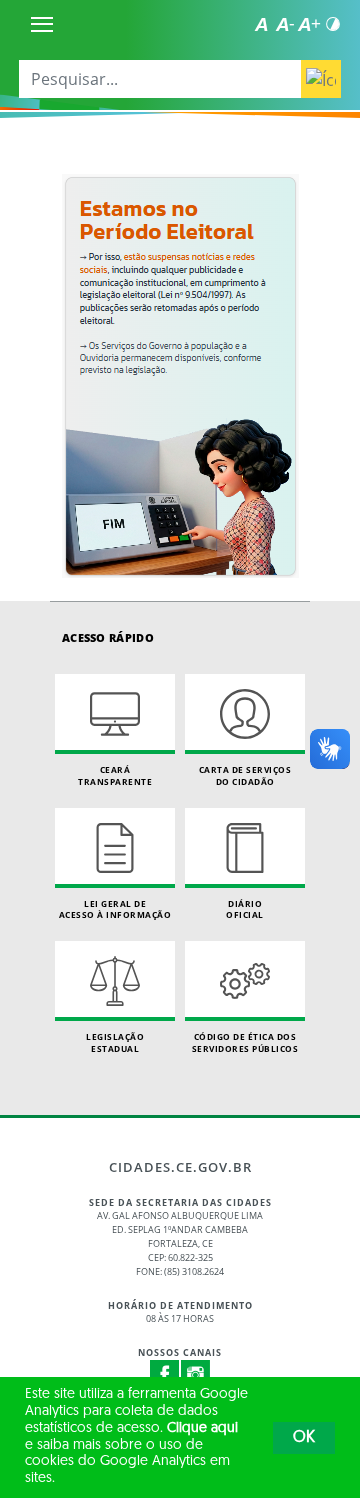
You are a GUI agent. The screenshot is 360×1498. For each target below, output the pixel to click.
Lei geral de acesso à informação (115, 909)
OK (304, 1438)
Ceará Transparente (115, 775)
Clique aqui (202, 1428)
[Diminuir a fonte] (285, 24)
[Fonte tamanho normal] (261, 24)
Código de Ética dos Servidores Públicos (245, 1042)
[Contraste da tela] (333, 24)
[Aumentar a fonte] (309, 24)
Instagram (196, 1375)
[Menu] (42, 24)
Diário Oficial (245, 909)
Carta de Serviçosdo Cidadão (245, 775)
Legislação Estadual (115, 1042)
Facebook (165, 1375)
